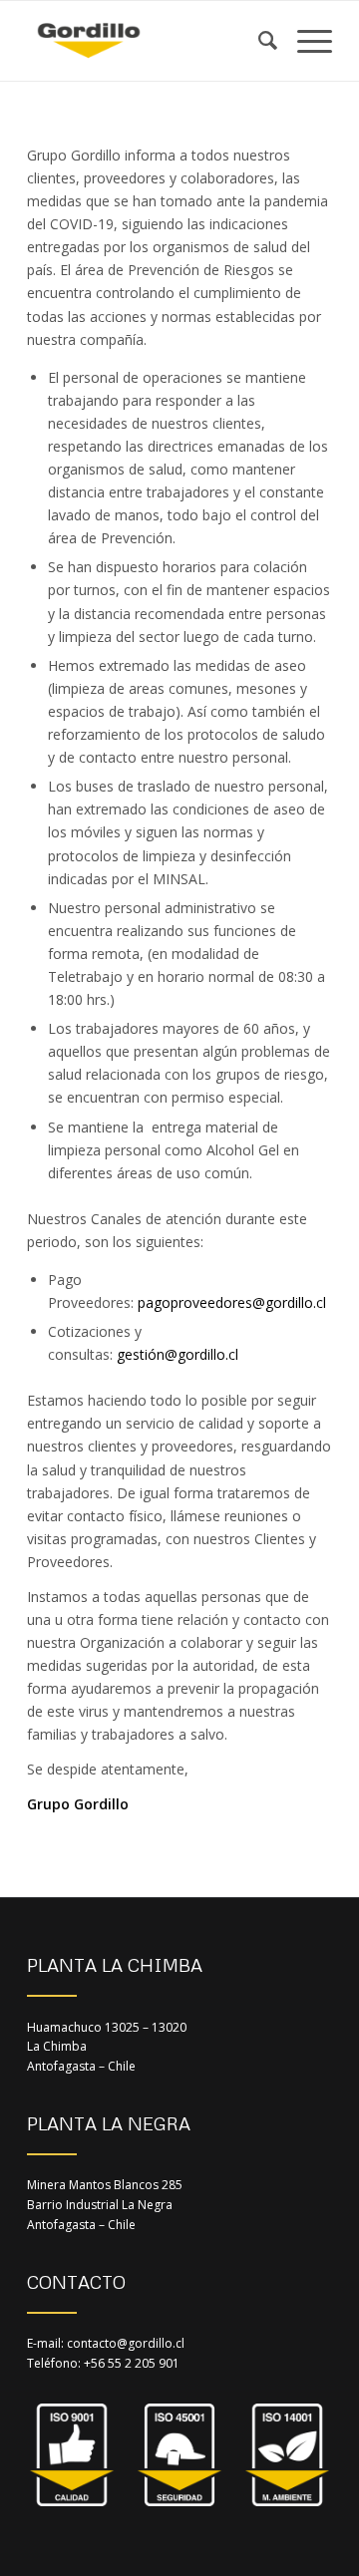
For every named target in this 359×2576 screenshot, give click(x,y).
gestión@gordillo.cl (178, 1354)
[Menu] (305, 41)
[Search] (258, 41)
